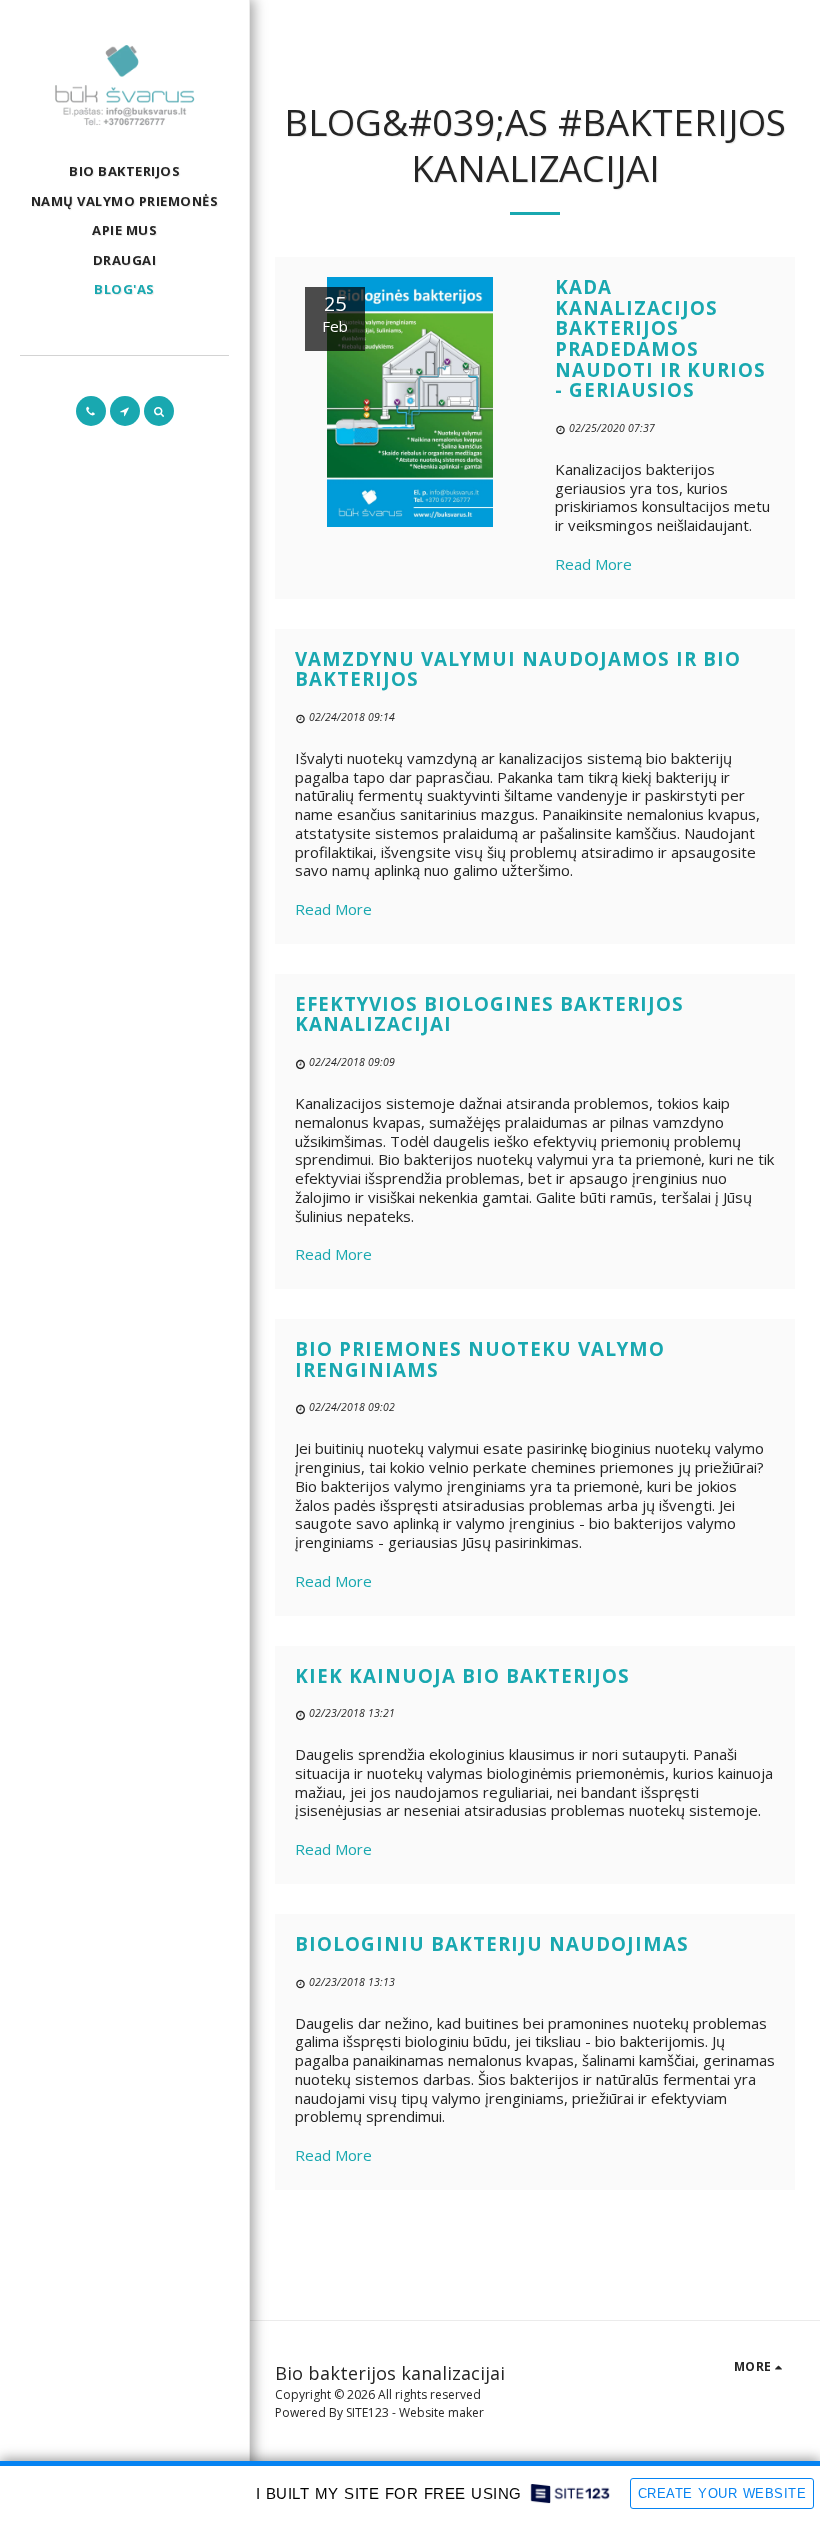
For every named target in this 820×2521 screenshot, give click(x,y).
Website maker (441, 2412)
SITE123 (367, 2412)
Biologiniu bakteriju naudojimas (492, 1943)
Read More (593, 564)
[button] (91, 411)
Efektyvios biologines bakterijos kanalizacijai (489, 1014)
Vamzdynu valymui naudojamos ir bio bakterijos (518, 669)
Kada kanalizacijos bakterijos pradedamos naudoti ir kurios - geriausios (660, 338)
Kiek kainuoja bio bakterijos (462, 1675)
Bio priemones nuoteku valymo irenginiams (480, 1359)
